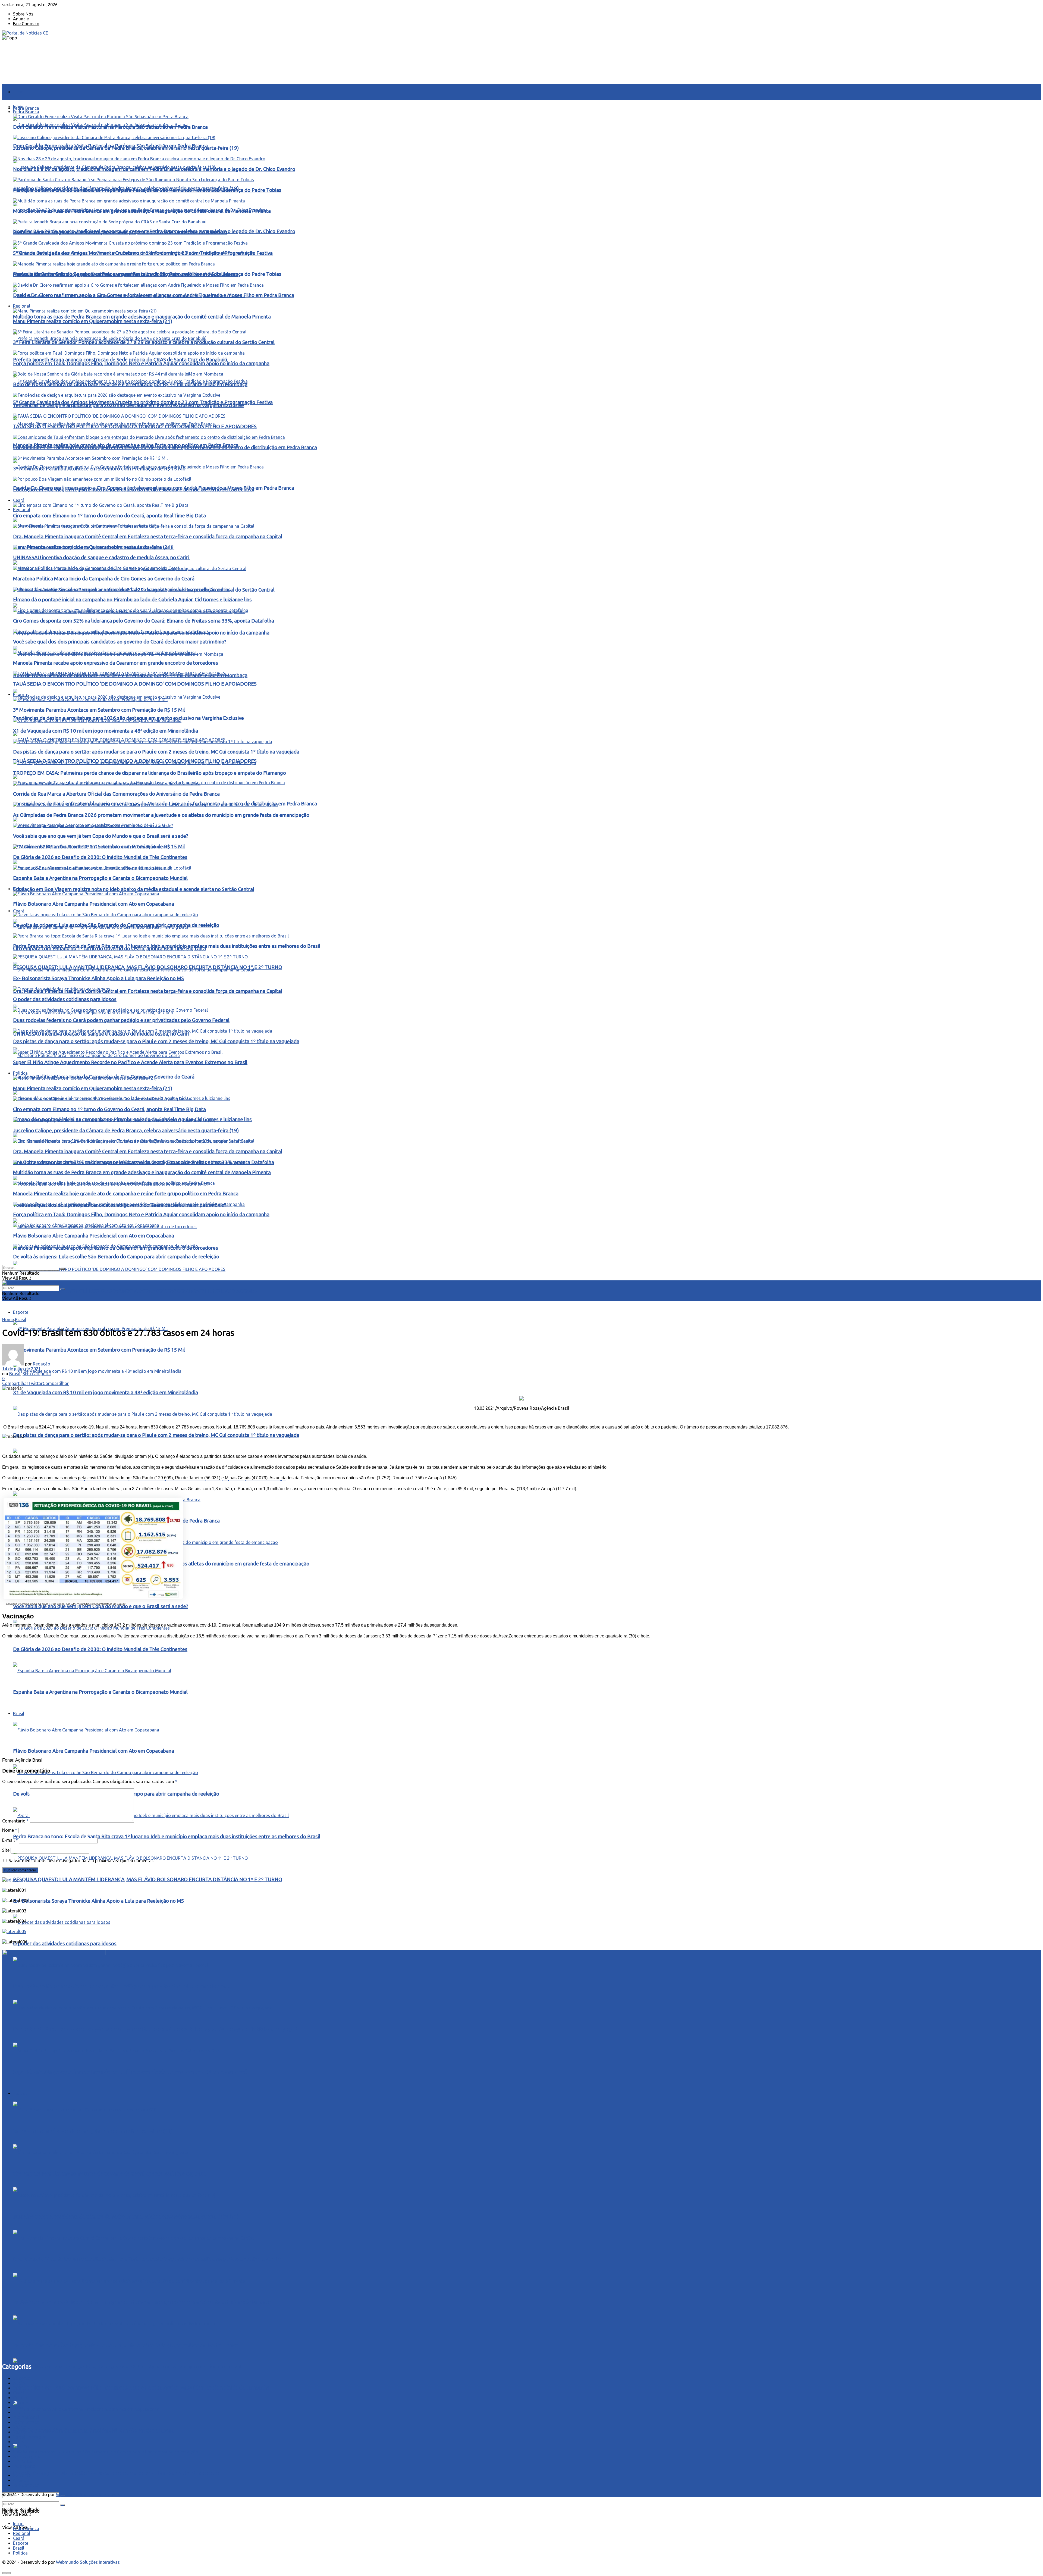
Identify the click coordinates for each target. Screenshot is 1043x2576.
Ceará (19, 911)
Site (6, 1850)
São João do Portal (32, 2452)
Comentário (15, 1821)
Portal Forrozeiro (30, 2437)
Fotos (19, 2408)
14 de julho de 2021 (21, 1369)
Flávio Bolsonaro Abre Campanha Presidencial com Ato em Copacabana (94, 2430)
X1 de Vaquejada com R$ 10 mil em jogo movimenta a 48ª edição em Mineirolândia (106, 1392)
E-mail (10, 1840)
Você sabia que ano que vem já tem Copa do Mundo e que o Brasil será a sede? (101, 1606)
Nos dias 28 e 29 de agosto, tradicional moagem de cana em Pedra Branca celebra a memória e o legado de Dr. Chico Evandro (154, 169)
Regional (22, 509)
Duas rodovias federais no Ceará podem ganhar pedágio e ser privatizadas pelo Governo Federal (121, 1986)
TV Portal (23, 2461)
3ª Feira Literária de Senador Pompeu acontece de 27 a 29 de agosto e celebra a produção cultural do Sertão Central (144, 342)
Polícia (20, 2427)
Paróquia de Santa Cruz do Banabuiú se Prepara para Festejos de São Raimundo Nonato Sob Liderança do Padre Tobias (147, 190)
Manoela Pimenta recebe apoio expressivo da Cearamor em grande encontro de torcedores (116, 663)
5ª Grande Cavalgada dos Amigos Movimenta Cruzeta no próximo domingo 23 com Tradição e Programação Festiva (143, 253)
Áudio (19, 2383)
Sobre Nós (23, 14)
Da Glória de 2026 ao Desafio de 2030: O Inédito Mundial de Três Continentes (100, 1649)
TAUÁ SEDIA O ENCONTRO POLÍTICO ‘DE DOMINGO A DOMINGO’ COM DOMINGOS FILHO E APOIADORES (135, 1291)
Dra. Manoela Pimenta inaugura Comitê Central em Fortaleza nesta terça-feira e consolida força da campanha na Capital (148, 991)
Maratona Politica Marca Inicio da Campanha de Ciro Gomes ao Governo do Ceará (104, 579)
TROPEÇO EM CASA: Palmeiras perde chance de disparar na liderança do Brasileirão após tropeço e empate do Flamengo (150, 773)
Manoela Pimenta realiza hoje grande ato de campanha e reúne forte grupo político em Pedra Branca (126, 2345)
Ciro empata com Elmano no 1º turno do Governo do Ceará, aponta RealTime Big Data (109, 2174)
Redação (42, 1364)
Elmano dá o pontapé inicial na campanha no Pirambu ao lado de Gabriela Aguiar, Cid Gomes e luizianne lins (132, 600)
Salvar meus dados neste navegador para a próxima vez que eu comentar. (81, 1861)
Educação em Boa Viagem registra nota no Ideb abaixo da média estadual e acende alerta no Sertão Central (134, 889)
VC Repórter (25, 2466)
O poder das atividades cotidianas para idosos (65, 1944)
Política (20, 1073)
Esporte (21, 1312)
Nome (10, 1830)
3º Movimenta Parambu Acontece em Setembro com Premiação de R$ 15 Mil (99, 1350)
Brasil (19, 889)
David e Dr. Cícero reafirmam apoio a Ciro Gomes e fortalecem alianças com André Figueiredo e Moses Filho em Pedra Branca (154, 295)
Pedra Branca (26, 108)
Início (18, 92)
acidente (21, 2378)
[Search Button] (62, 1269)
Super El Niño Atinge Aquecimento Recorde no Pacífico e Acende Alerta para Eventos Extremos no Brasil (130, 2072)
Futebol (20, 2412)
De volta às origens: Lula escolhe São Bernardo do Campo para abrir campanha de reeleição (116, 2473)
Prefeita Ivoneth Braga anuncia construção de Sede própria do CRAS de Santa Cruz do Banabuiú (120, 360)
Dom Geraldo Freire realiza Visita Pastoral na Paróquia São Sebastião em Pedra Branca (110, 127)
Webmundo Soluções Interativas (88, 2494)
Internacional (26, 2417)
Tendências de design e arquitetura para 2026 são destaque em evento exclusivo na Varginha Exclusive (128, 405)
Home (8, 1320)
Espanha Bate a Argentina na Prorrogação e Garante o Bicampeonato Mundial (100, 878)
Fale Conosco (26, 24)
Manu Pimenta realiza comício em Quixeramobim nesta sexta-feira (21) (93, 321)
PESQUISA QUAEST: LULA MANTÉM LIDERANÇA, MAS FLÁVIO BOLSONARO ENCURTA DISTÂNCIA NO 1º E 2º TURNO (148, 1879)
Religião (21, 2447)
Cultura (20, 2398)
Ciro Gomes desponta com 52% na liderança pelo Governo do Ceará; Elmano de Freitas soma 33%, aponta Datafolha (144, 621)
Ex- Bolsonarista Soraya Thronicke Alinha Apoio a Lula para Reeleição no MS (98, 1901)
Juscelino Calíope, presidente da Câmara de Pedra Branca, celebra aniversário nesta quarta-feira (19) (126, 2217)
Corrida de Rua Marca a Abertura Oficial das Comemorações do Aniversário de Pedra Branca (116, 794)
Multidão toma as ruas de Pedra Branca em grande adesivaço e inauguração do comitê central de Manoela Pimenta (142, 317)
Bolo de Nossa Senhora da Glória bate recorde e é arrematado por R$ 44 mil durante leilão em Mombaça (130, 384)
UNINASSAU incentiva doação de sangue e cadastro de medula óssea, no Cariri (101, 1034)
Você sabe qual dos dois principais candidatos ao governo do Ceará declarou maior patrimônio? (120, 642)
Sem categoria (37, 1374)
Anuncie (21, 19)
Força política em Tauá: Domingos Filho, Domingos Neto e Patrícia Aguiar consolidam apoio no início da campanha (141, 2388)
